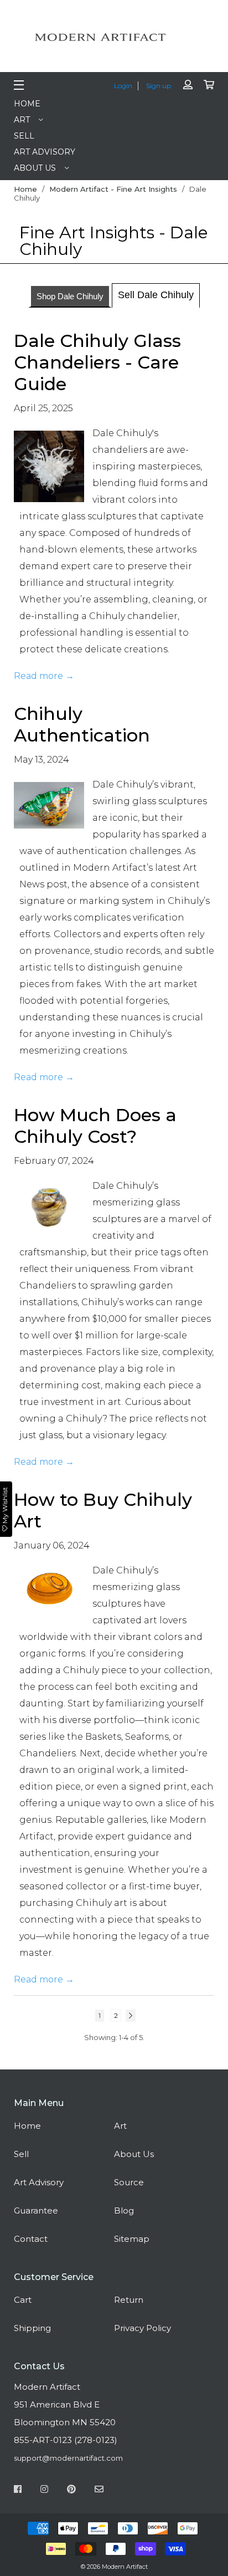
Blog (124, 2210)
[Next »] (131, 2016)
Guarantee (36, 2210)
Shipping (32, 2328)
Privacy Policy (142, 2328)
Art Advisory (45, 152)
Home (27, 104)
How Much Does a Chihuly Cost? (95, 1126)
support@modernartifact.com (68, 2458)
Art (22, 120)
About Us (35, 168)
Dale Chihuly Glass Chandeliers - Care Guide (97, 362)
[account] (188, 85)
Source (129, 2182)
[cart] (209, 85)
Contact (31, 2239)
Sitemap (132, 2239)
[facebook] (18, 2491)
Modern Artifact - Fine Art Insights (113, 189)
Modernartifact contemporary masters (114, 37)
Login (123, 86)
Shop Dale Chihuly (70, 296)
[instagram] (44, 2491)
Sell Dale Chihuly (156, 295)
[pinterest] (71, 2491)
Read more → (44, 676)
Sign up (159, 86)
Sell (24, 136)
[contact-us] (99, 2491)
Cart (23, 2300)
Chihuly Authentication (82, 724)
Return (129, 2300)
